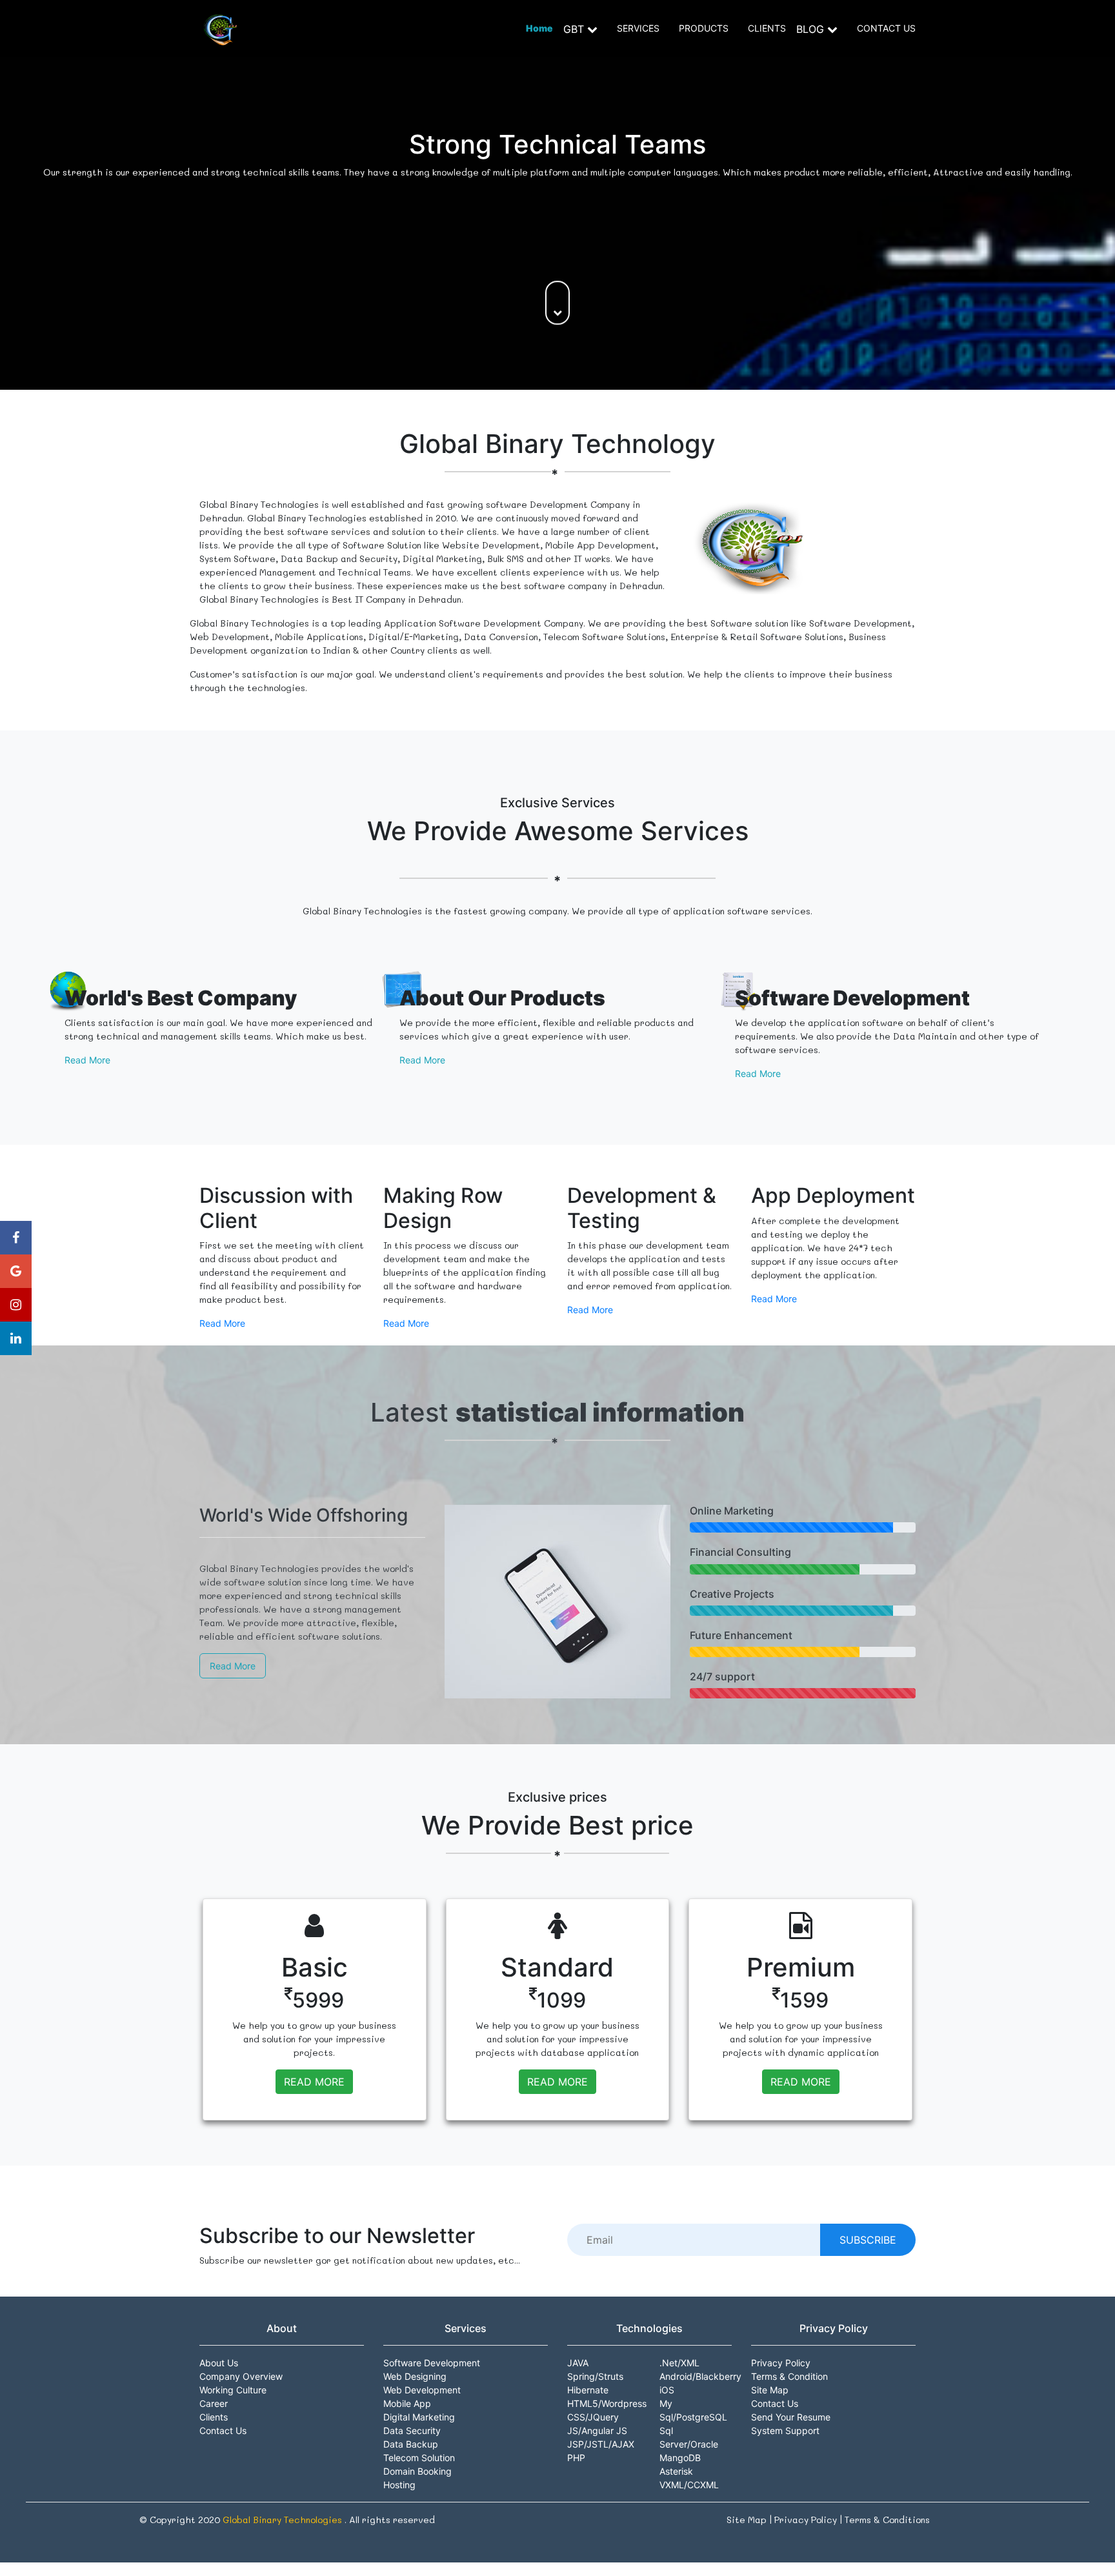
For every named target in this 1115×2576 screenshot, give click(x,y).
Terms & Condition (789, 2376)
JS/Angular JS (597, 2430)
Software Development (432, 2363)
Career (214, 2403)
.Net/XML (679, 2363)
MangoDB (680, 2458)
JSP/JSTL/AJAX (601, 2444)
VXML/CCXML (689, 2485)
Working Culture (233, 2390)
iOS (667, 2390)
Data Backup (411, 2444)
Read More (87, 1060)
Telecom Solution (419, 2458)
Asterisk (676, 2471)
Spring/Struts (595, 2376)
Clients (214, 2417)
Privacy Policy (781, 2363)
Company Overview (241, 2376)
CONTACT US (886, 28)
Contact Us (223, 2430)
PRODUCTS (704, 28)
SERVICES (638, 28)
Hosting (399, 2485)
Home (539, 28)
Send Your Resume (791, 2417)
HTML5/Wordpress (607, 2403)
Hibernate (588, 2390)
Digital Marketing (419, 2417)
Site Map (770, 2390)
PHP (576, 2458)
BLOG (812, 29)
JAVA (578, 2363)
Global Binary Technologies (284, 2520)
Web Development (422, 2390)
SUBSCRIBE (868, 2240)
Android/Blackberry (700, 2376)
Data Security (412, 2430)
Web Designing (415, 2376)
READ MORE (314, 2082)
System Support (785, 2430)
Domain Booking (417, 2471)
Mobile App (407, 2403)
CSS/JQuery (593, 2417)
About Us (219, 2363)
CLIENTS (767, 28)
